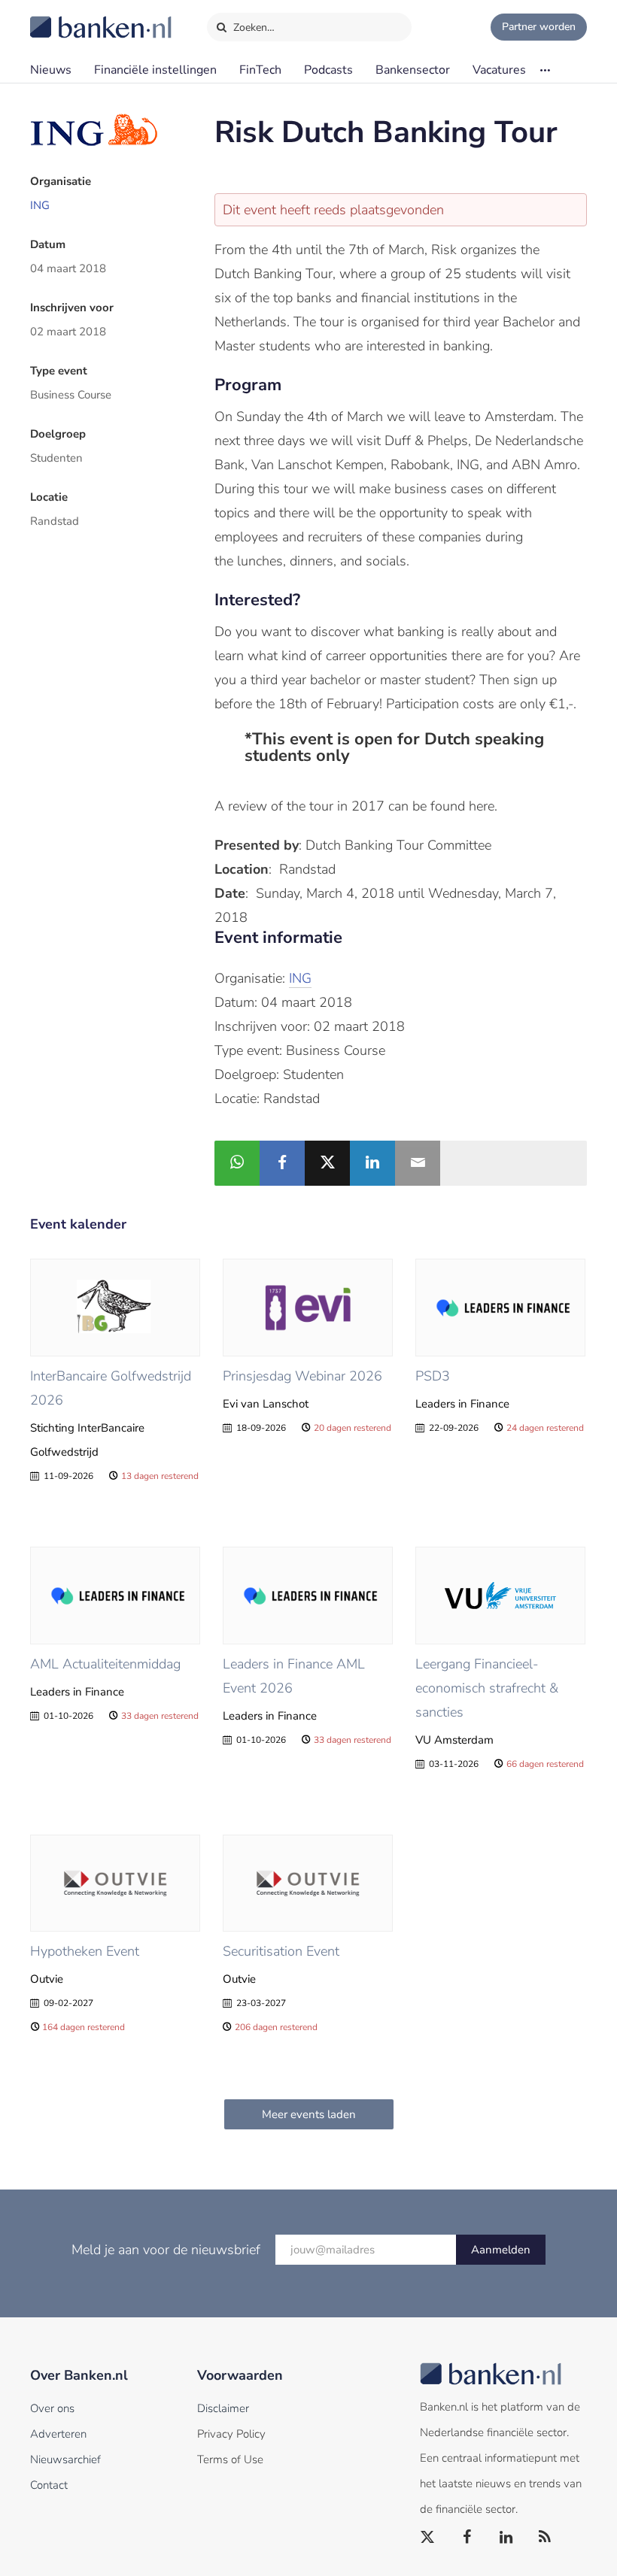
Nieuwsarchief (65, 2459)
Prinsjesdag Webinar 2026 (302, 1376)
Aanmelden (501, 2250)
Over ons (52, 2408)
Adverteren (58, 2434)
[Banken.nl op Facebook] (467, 2538)
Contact (49, 2485)
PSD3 (433, 1376)
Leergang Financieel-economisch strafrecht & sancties (487, 1688)
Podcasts (328, 70)
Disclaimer (223, 2408)
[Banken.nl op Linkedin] (506, 2538)
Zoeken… (252, 27)
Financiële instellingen (155, 70)
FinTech (260, 70)
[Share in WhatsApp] (237, 1163)
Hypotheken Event (85, 1951)
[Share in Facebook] (282, 1163)
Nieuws (51, 70)
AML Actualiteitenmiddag (105, 1664)
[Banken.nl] (64, 17)
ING (40, 205)
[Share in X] (327, 1163)
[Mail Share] (418, 1163)
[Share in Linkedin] (372, 1163)
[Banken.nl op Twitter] (428, 2538)
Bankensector (413, 70)
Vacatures (499, 70)
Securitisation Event (281, 1951)
